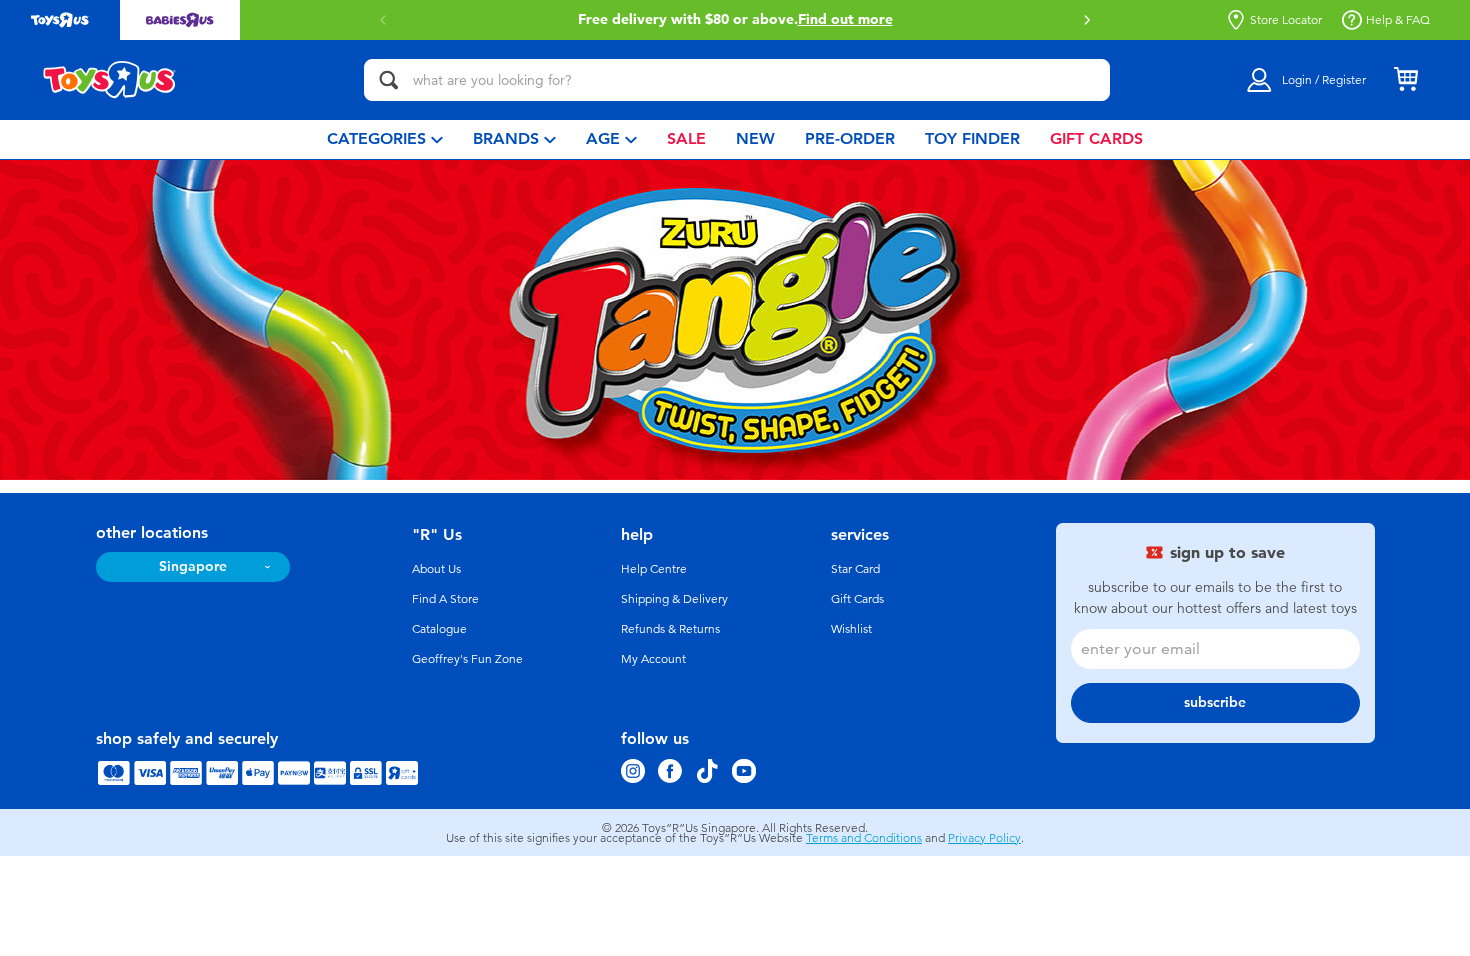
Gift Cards (857, 599)
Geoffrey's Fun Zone (467, 659)
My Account (653, 659)
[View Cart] (1406, 80)
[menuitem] (385, 139)
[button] (1087, 20)
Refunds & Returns (670, 629)
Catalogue (439, 629)
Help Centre (654, 569)
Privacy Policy (984, 838)
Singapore (193, 566)
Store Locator (1286, 20)
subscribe (1215, 702)
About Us (436, 569)
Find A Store (445, 599)
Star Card (855, 569)
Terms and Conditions (864, 838)
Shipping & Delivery (674, 599)
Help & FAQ (1398, 20)
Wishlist (851, 629)
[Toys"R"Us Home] (110, 80)
